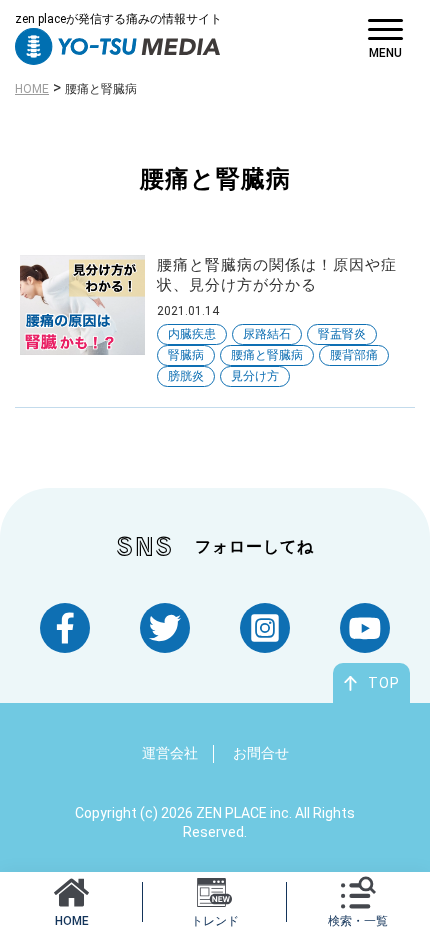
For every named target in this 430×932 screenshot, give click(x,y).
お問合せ (261, 753)
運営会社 (170, 753)
